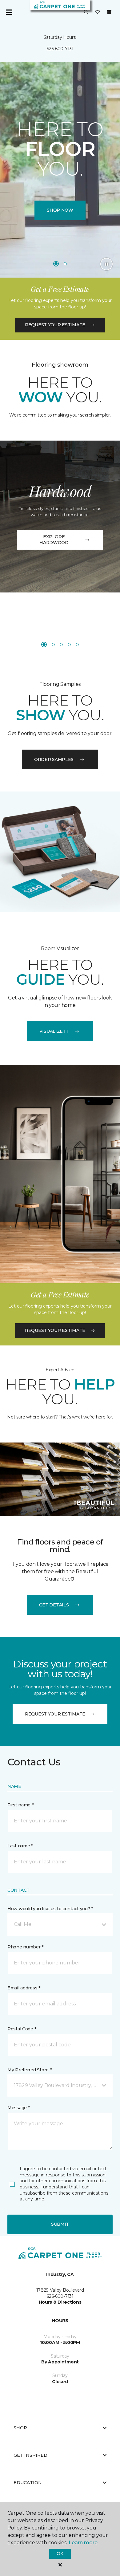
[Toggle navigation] (9, 12)
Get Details (54, 1605)
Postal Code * (22, 2029)
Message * (18, 2108)
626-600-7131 (60, 49)
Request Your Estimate (55, 325)
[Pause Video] (106, 264)
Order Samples (54, 759)
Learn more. (84, 2543)
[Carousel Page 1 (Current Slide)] (56, 264)
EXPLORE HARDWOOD (54, 540)
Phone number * (25, 1947)
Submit (60, 2224)
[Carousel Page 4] (69, 645)
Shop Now (60, 210)
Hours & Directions (60, 2302)
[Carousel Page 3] (61, 645)
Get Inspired (30, 2455)
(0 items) (109, 12)
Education (28, 2483)
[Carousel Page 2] (65, 264)
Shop (20, 2428)
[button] (86, 12)
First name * (20, 1805)
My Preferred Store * (29, 2070)
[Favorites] (98, 12)
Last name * (20, 1846)
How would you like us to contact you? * (50, 1909)
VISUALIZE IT (54, 1031)
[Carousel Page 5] (77, 645)
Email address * (24, 1988)
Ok (60, 2554)
